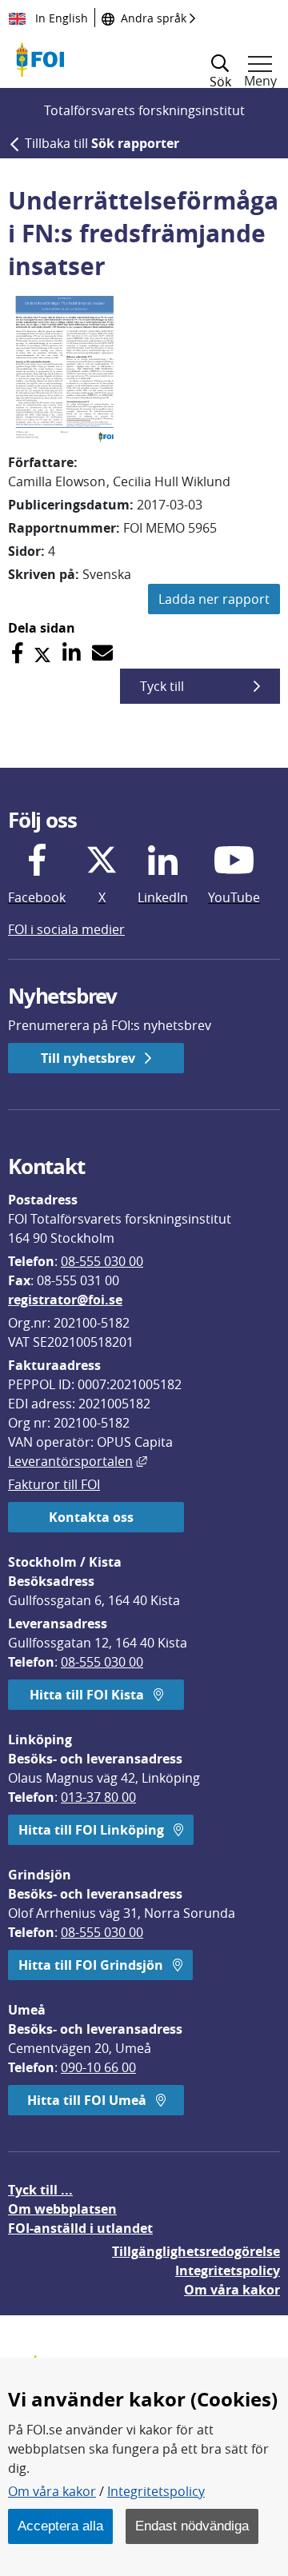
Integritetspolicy (156, 2491)
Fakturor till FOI (54, 1484)
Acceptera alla (60, 2526)
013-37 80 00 (98, 1797)
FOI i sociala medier (66, 929)
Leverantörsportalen (78, 1461)
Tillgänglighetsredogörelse (196, 2251)
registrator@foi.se (65, 1300)
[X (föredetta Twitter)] (42, 653)
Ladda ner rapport (214, 599)
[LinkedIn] (72, 653)
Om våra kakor (52, 2491)
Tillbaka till (102, 143)
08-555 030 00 (102, 1261)
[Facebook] (17, 653)
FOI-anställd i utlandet (80, 2228)
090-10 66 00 (98, 2067)
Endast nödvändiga (192, 2526)
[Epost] (102, 653)
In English (60, 18)
